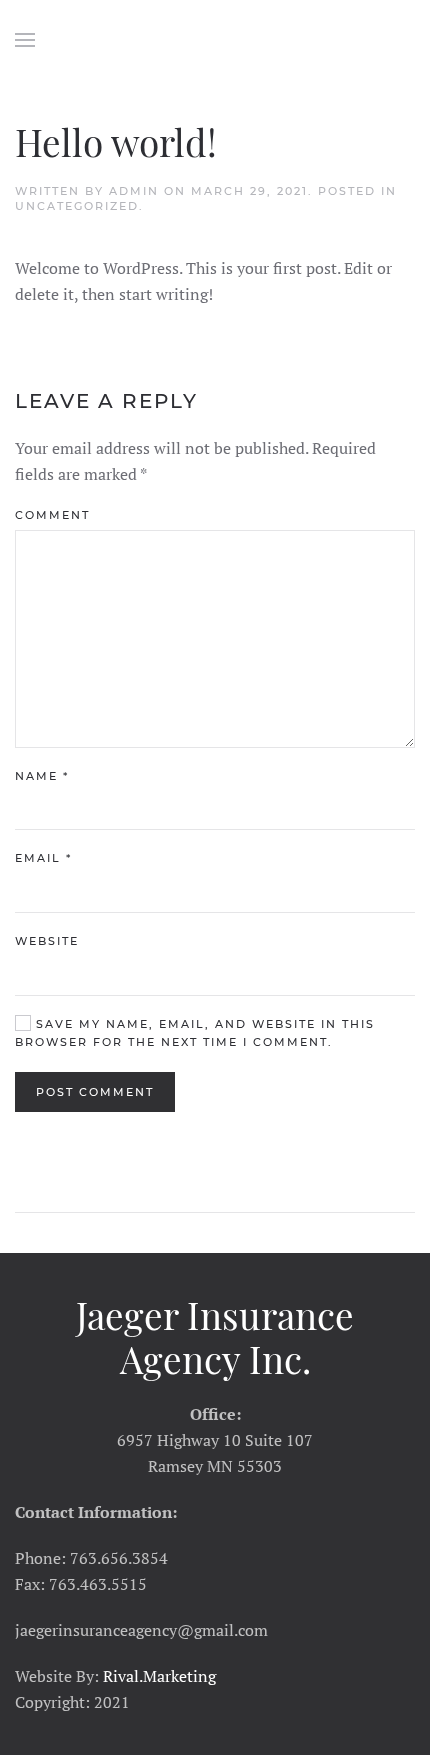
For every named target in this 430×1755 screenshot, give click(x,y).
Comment (52, 515)
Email (43, 858)
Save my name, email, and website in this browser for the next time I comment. (195, 1033)
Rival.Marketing (159, 1676)
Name (42, 776)
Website (47, 941)
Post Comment (95, 1092)
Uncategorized (77, 206)
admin (134, 191)
